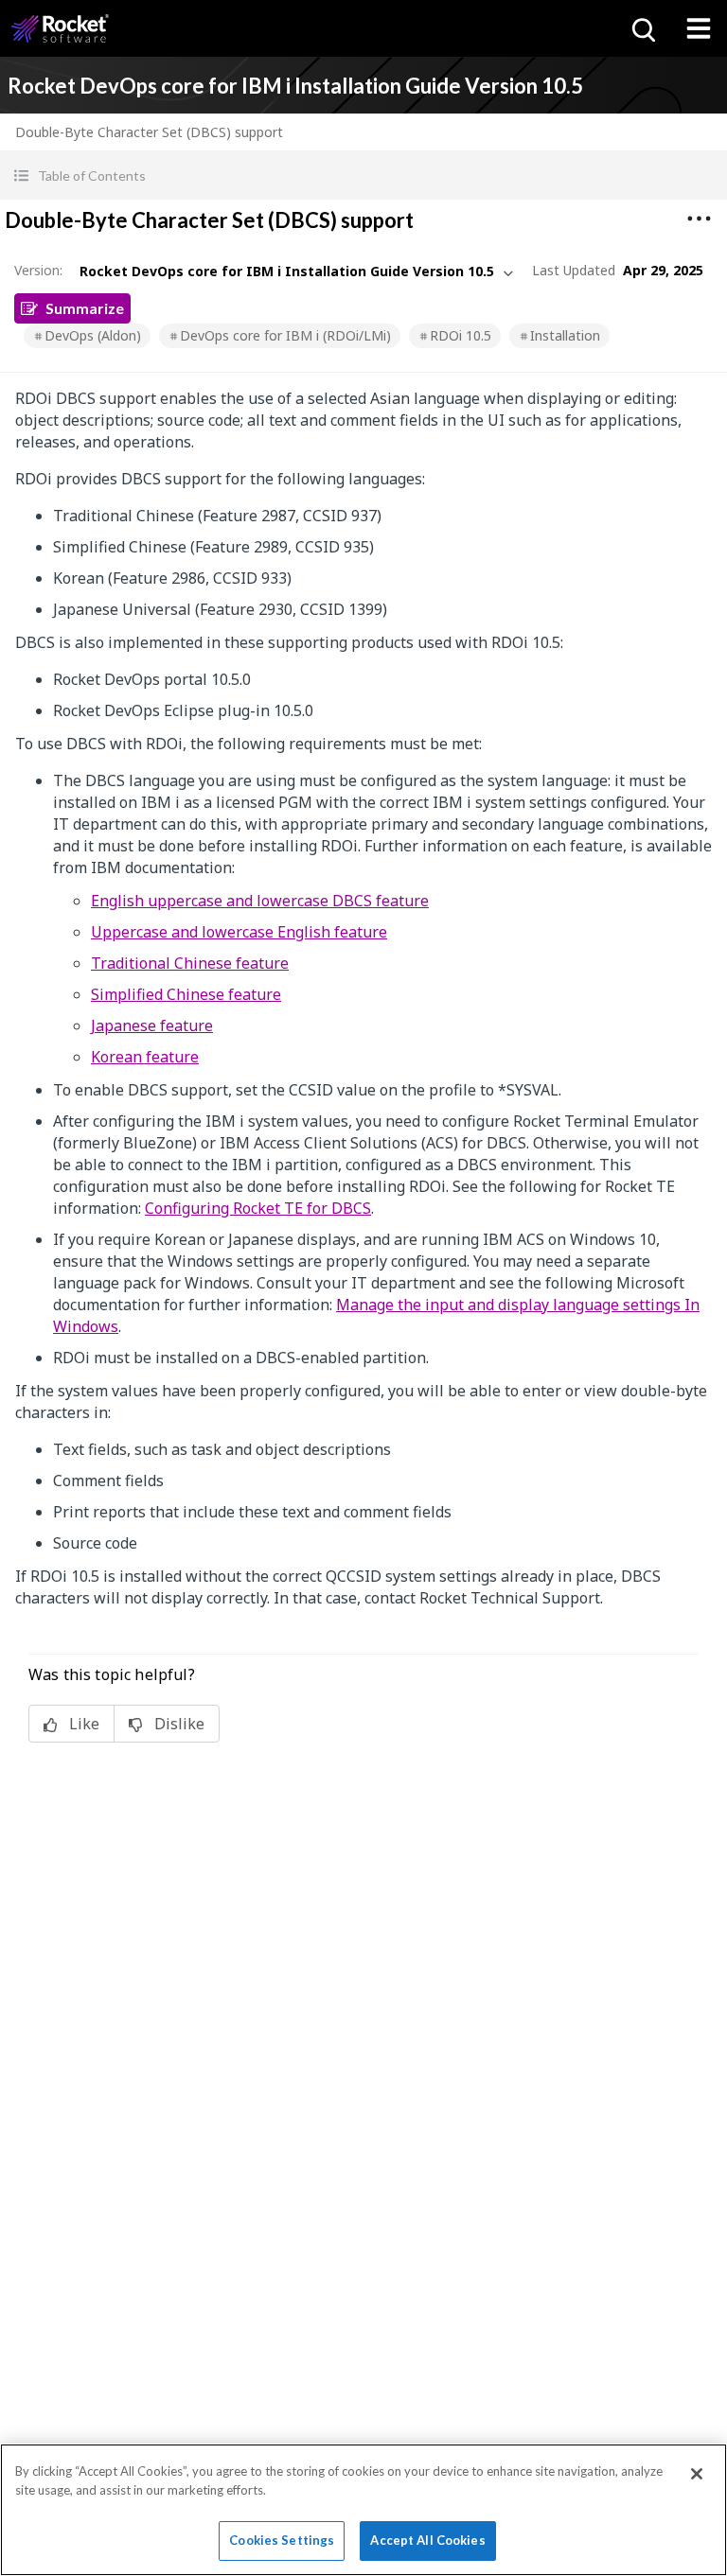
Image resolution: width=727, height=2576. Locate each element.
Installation (565, 335)
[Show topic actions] (699, 219)
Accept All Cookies (427, 2540)
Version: (38, 270)
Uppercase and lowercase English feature (239, 932)
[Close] (697, 2474)
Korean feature (145, 1057)
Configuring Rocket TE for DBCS (258, 1208)
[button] (363, 175)
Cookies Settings (282, 2540)
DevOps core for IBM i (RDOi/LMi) (285, 335)
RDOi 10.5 (461, 335)
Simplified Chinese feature (186, 994)
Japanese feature (152, 1025)
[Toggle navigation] (699, 28)
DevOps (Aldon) (93, 335)
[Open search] (642, 28)
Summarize (85, 308)
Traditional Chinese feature (190, 963)
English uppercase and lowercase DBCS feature (260, 901)
